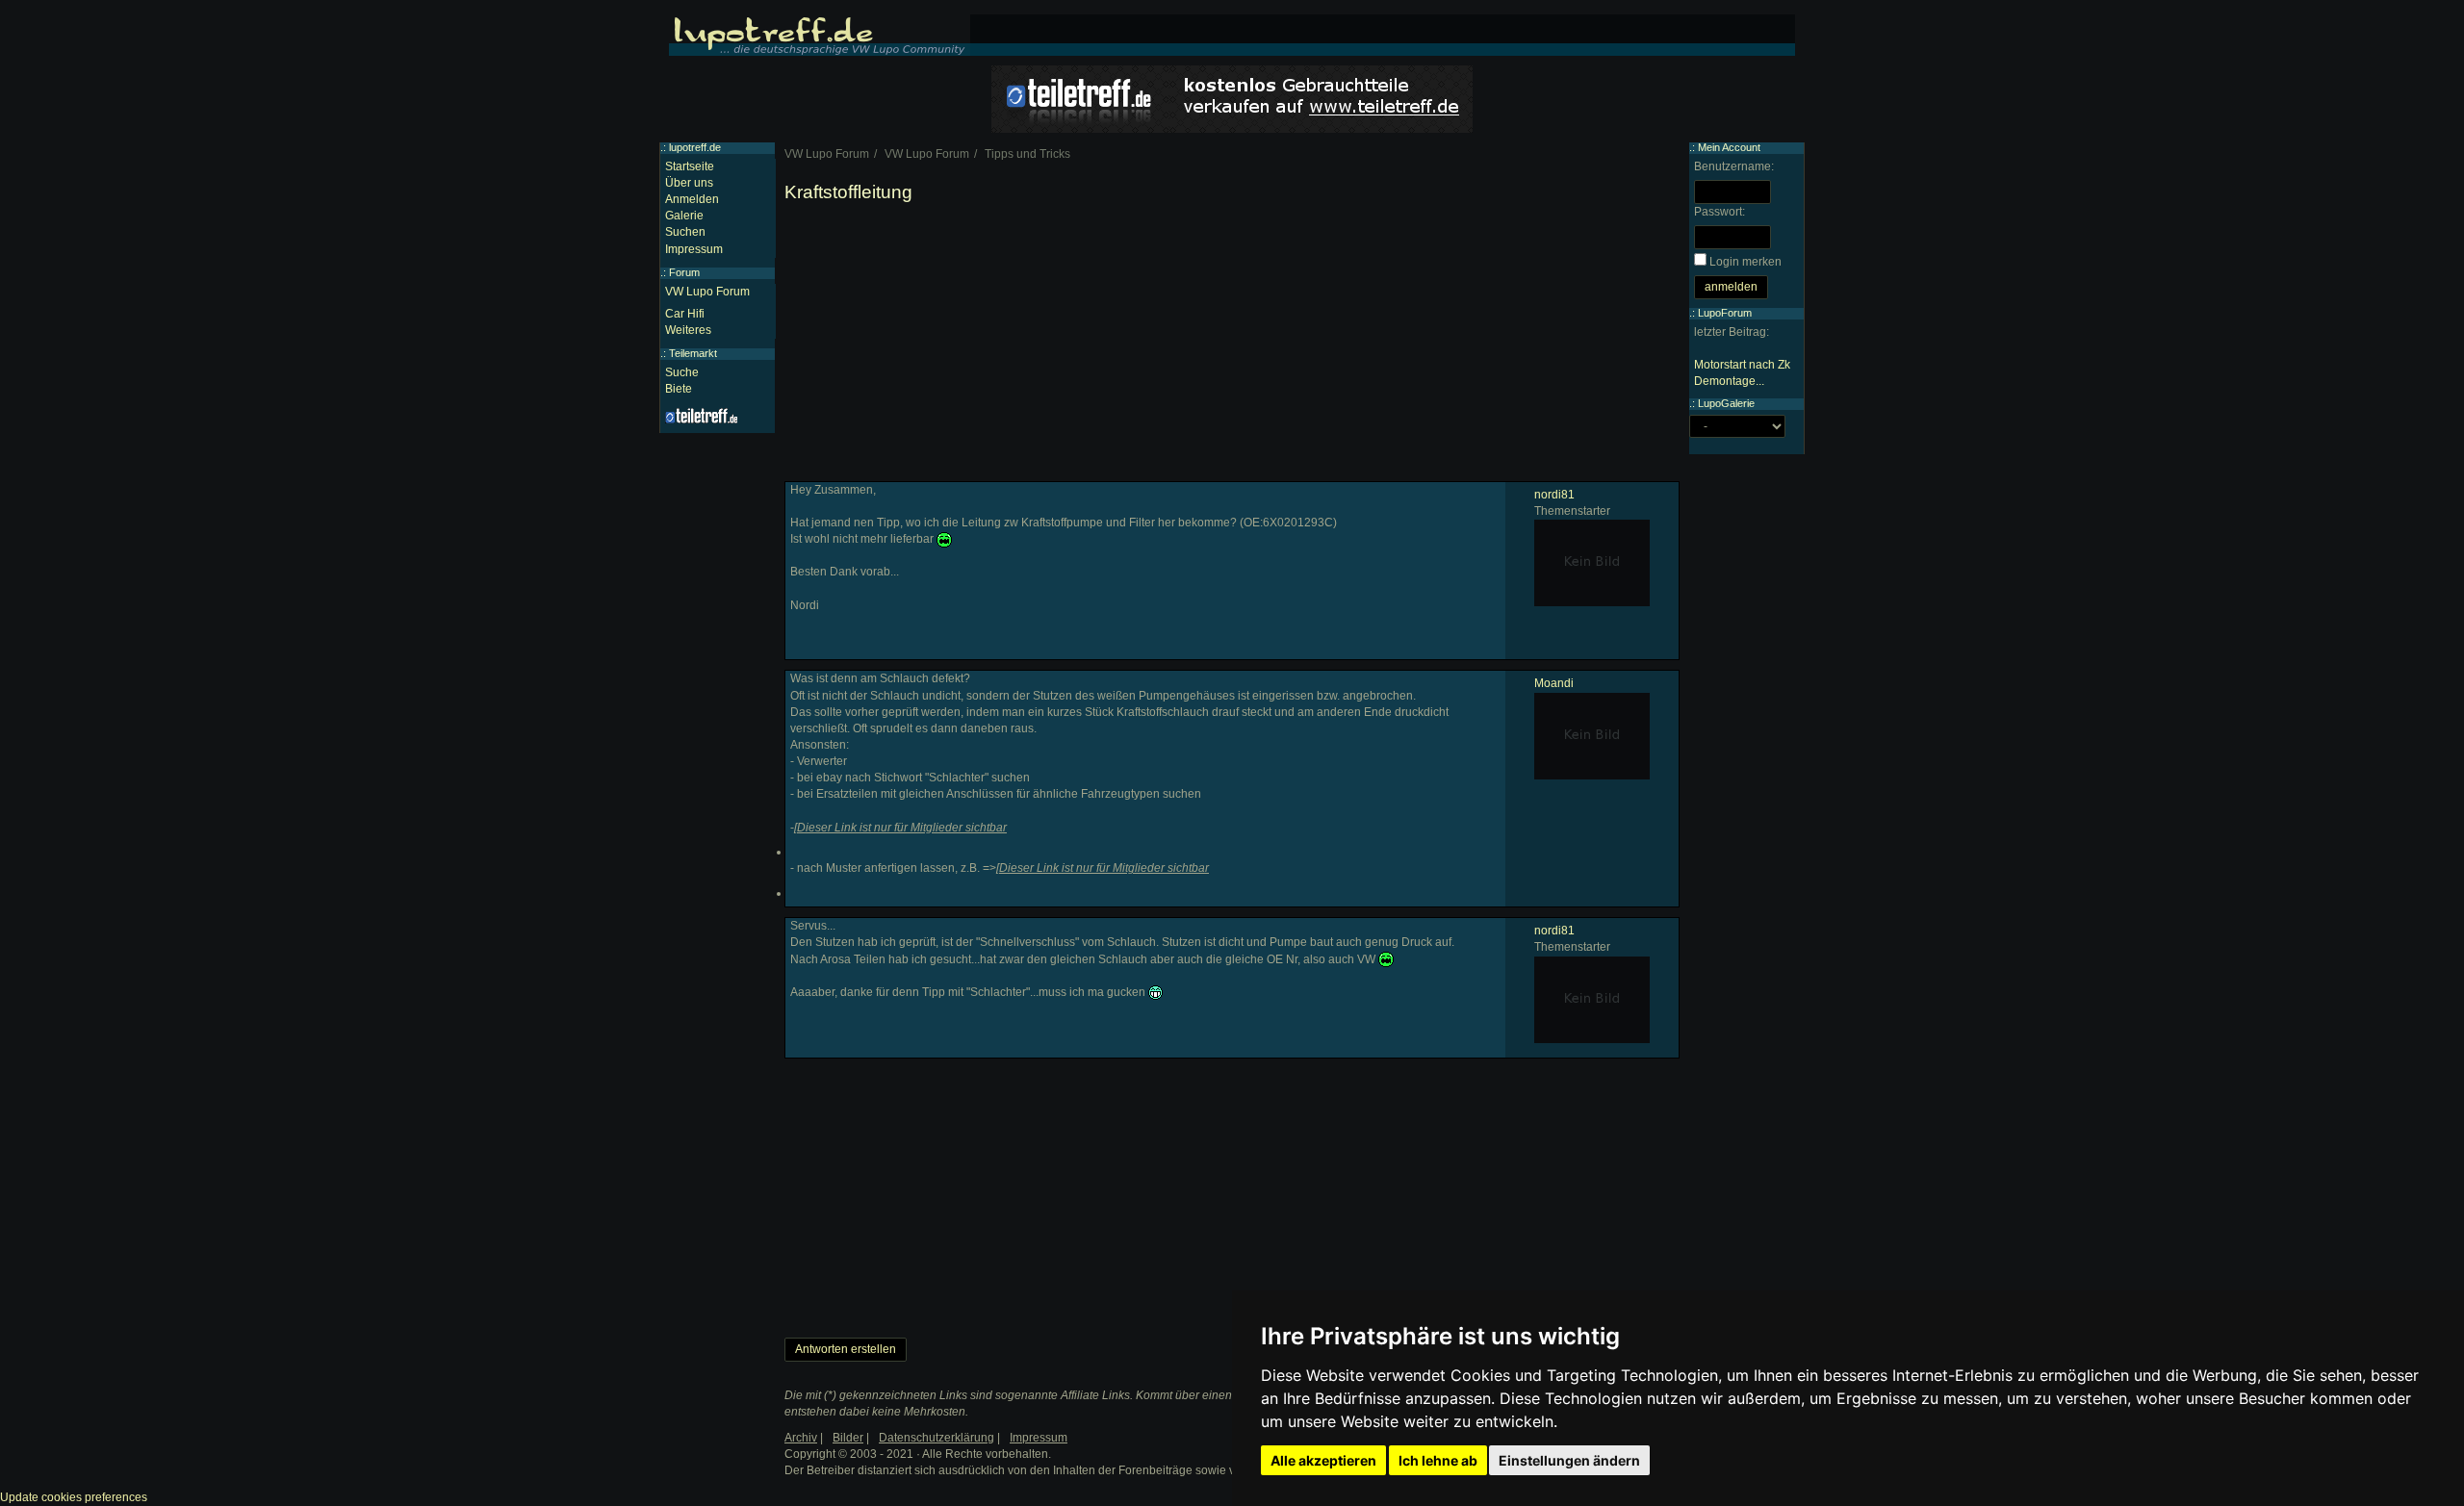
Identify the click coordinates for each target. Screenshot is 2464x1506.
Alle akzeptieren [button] (1323, 1460)
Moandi (1554, 683)
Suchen (685, 232)
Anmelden (692, 199)
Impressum (694, 249)
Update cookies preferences (74, 1497)
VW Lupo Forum (707, 292)
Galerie (684, 216)
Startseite (690, 166)
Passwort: (1720, 212)
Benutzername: (1734, 166)
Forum (684, 272)
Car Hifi (685, 314)
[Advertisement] (1232, 346)
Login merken (1745, 262)
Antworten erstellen (846, 1349)
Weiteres (688, 330)
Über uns (689, 183)
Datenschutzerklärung (937, 1438)
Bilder (848, 1438)
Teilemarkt (693, 353)
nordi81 (1554, 495)
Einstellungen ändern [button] (1569, 1460)
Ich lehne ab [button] (1438, 1460)
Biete (679, 389)
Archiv (801, 1438)
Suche (682, 372)
